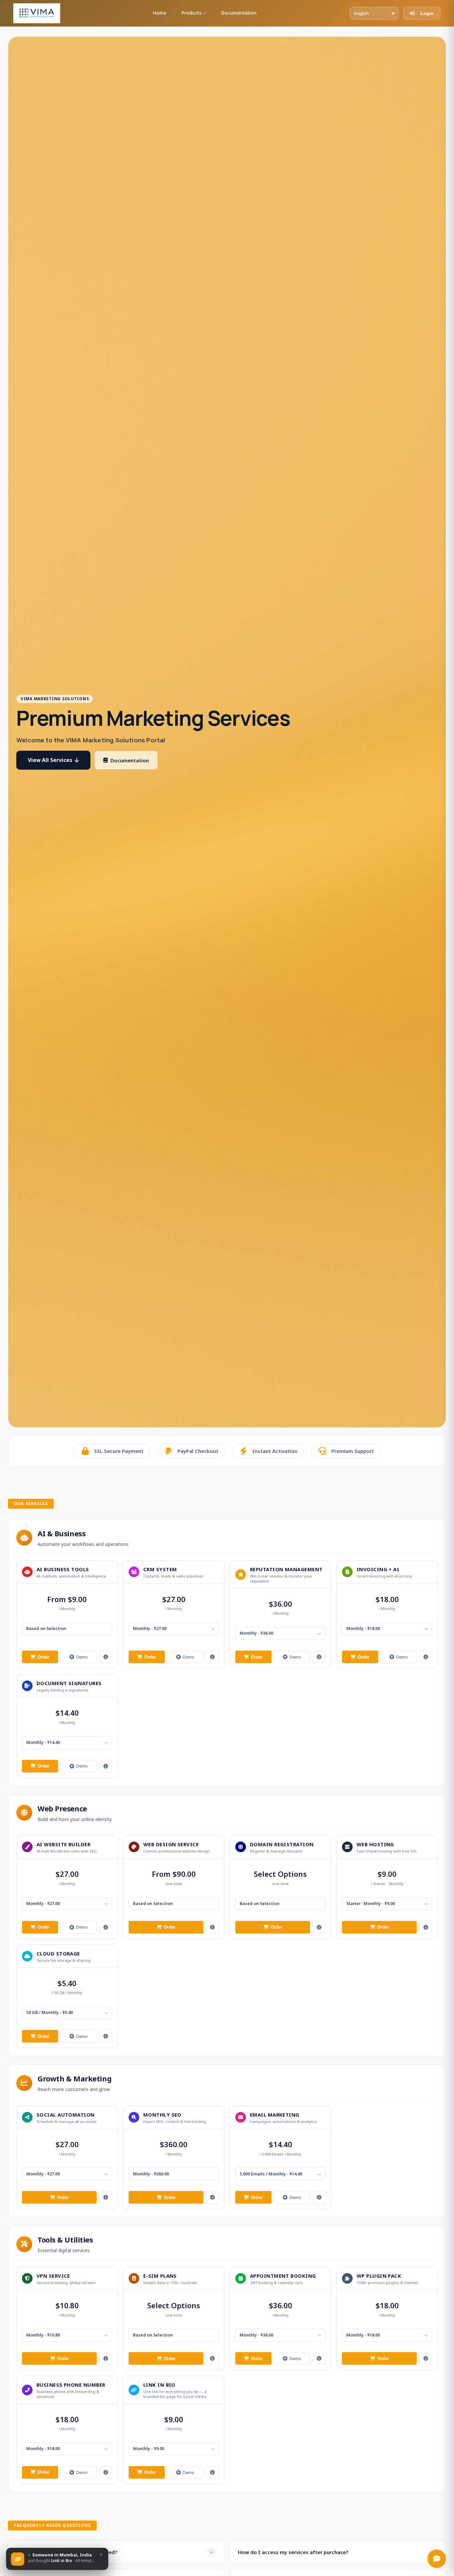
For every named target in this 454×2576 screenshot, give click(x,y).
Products (191, 13)
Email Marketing (275, 2115)
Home (160, 13)
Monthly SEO (162, 2115)
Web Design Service (171, 1844)
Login (427, 13)
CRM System (160, 1569)
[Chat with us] (437, 2559)
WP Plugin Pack (379, 2276)
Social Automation (66, 2115)
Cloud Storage (58, 1954)
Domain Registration (282, 1844)
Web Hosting (375, 1844)
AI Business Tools (63, 1569)
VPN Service (53, 2276)
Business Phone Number (71, 2385)
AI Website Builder (63, 1844)
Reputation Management (286, 1569)
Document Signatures (69, 1683)
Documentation (239, 13)
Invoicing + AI (378, 1569)
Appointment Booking (283, 2276)
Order (43, 1657)
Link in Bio (159, 2385)
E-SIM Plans (160, 2276)
